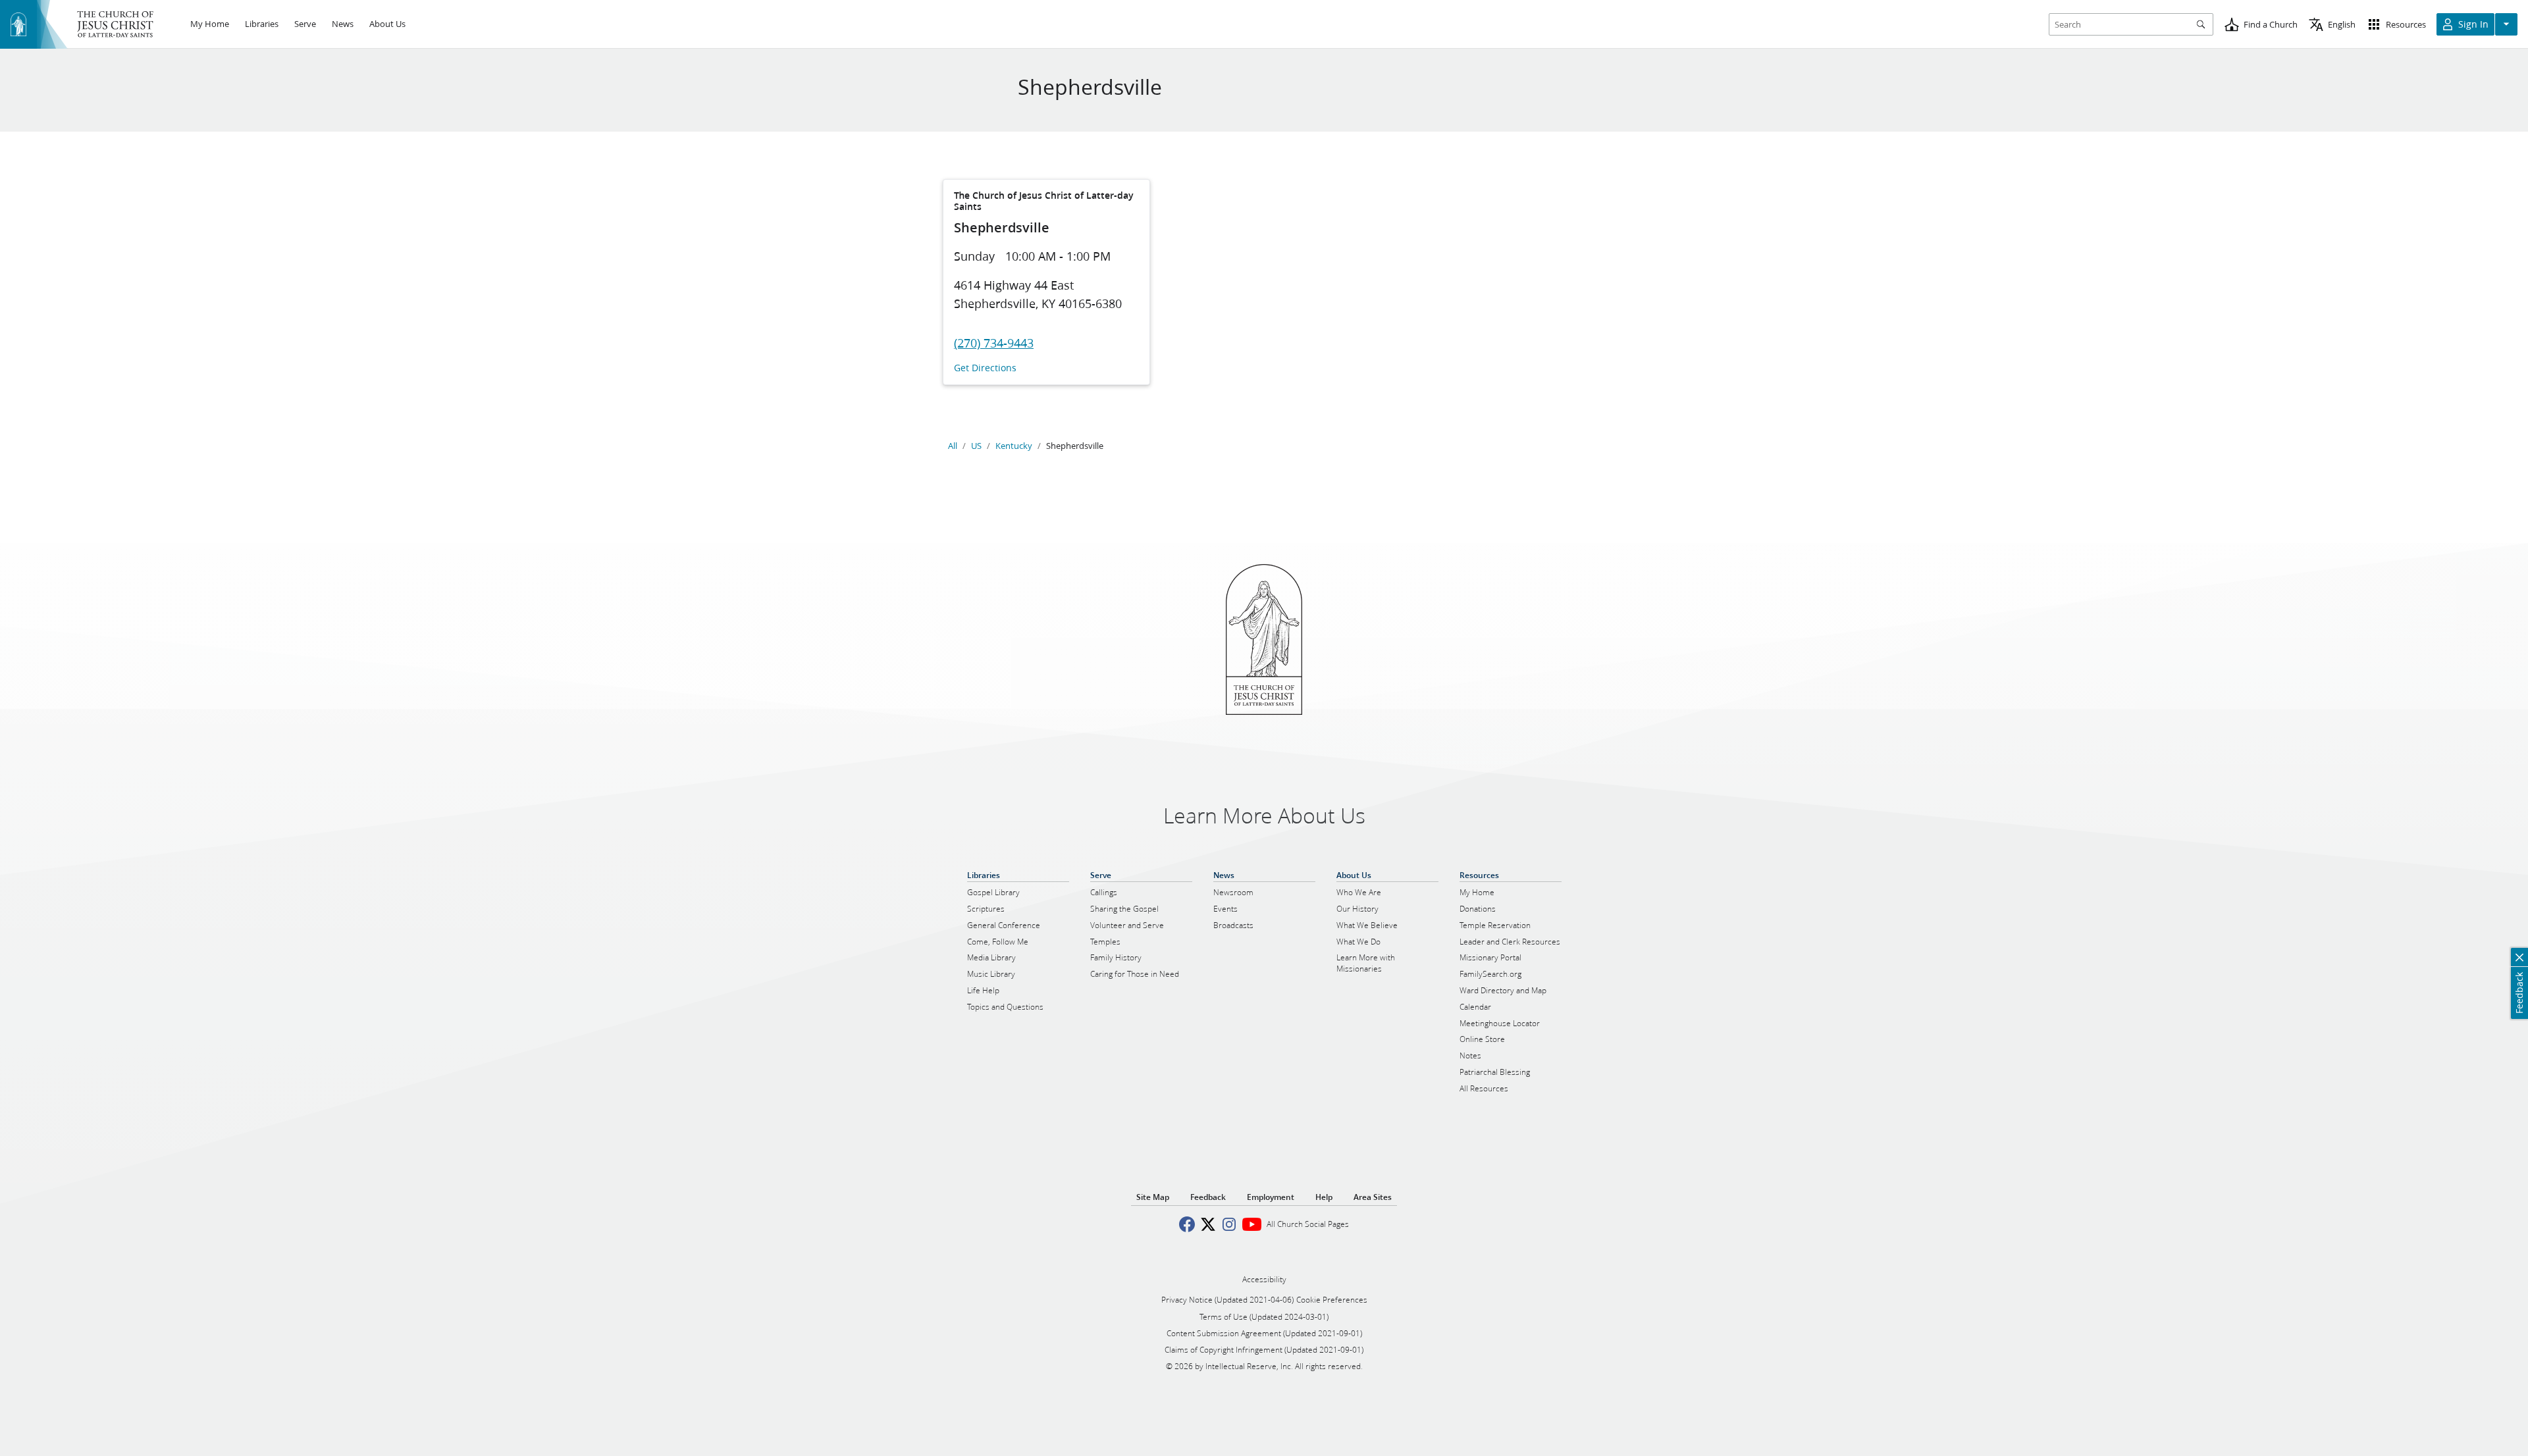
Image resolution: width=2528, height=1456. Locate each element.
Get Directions (985, 368)
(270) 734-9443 (994, 343)
